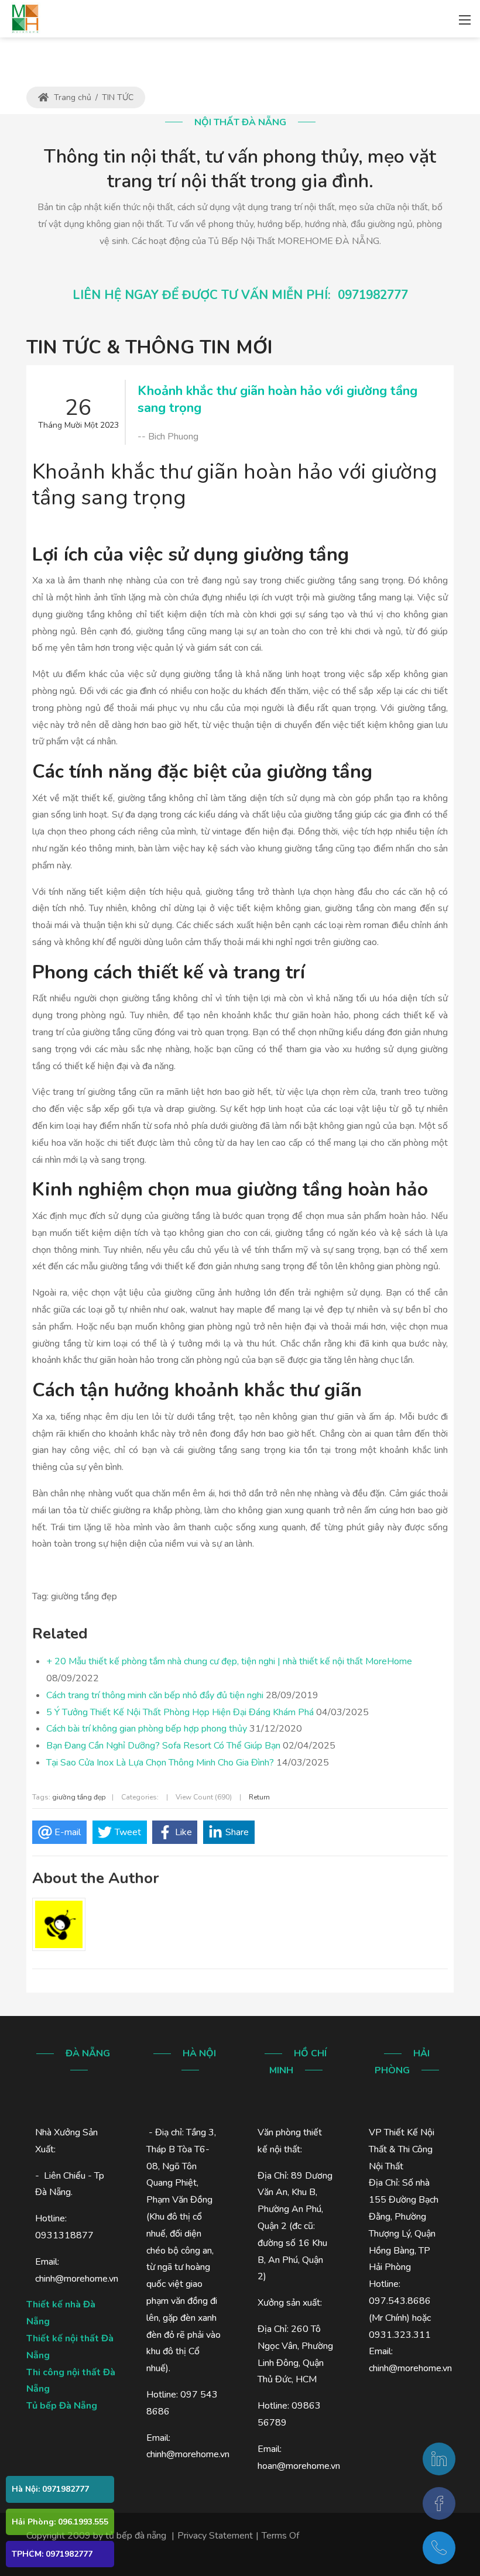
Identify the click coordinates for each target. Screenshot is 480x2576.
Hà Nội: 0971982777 (50, 2489)
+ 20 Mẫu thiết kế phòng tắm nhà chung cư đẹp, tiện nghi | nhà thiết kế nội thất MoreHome (229, 1661)
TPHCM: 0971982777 (52, 2554)
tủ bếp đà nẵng (136, 2536)
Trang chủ (71, 97)
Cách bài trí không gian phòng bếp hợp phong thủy (147, 1729)
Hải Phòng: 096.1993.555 (60, 2522)
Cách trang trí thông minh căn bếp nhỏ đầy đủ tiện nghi (155, 1695)
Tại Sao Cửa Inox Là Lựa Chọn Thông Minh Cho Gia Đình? (160, 1763)
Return (259, 1797)
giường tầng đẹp (79, 1797)
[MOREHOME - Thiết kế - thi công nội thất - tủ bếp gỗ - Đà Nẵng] (25, 18)
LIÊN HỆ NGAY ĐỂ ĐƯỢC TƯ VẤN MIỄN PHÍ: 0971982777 (240, 295)
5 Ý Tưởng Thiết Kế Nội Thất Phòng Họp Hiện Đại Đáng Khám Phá (180, 1712)
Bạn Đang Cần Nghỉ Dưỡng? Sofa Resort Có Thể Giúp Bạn (163, 1746)
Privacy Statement (215, 2536)
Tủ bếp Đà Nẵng (62, 2406)
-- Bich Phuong (168, 437)
